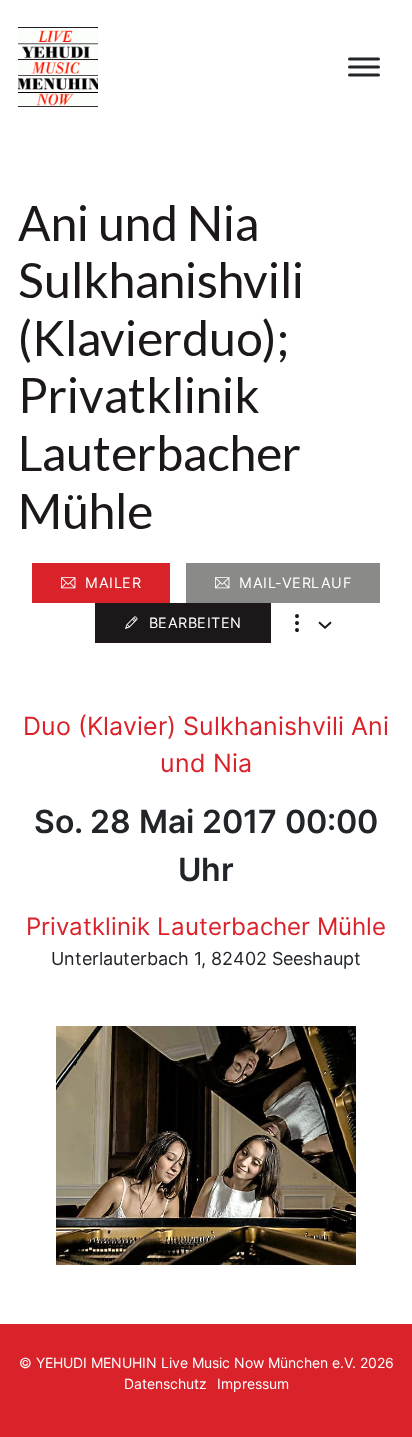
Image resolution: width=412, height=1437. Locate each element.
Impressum (253, 1383)
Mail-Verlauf (295, 582)
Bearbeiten (195, 622)
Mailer (113, 582)
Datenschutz (165, 1383)
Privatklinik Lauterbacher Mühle (206, 926)
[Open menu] (364, 67)
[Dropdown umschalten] (325, 625)
